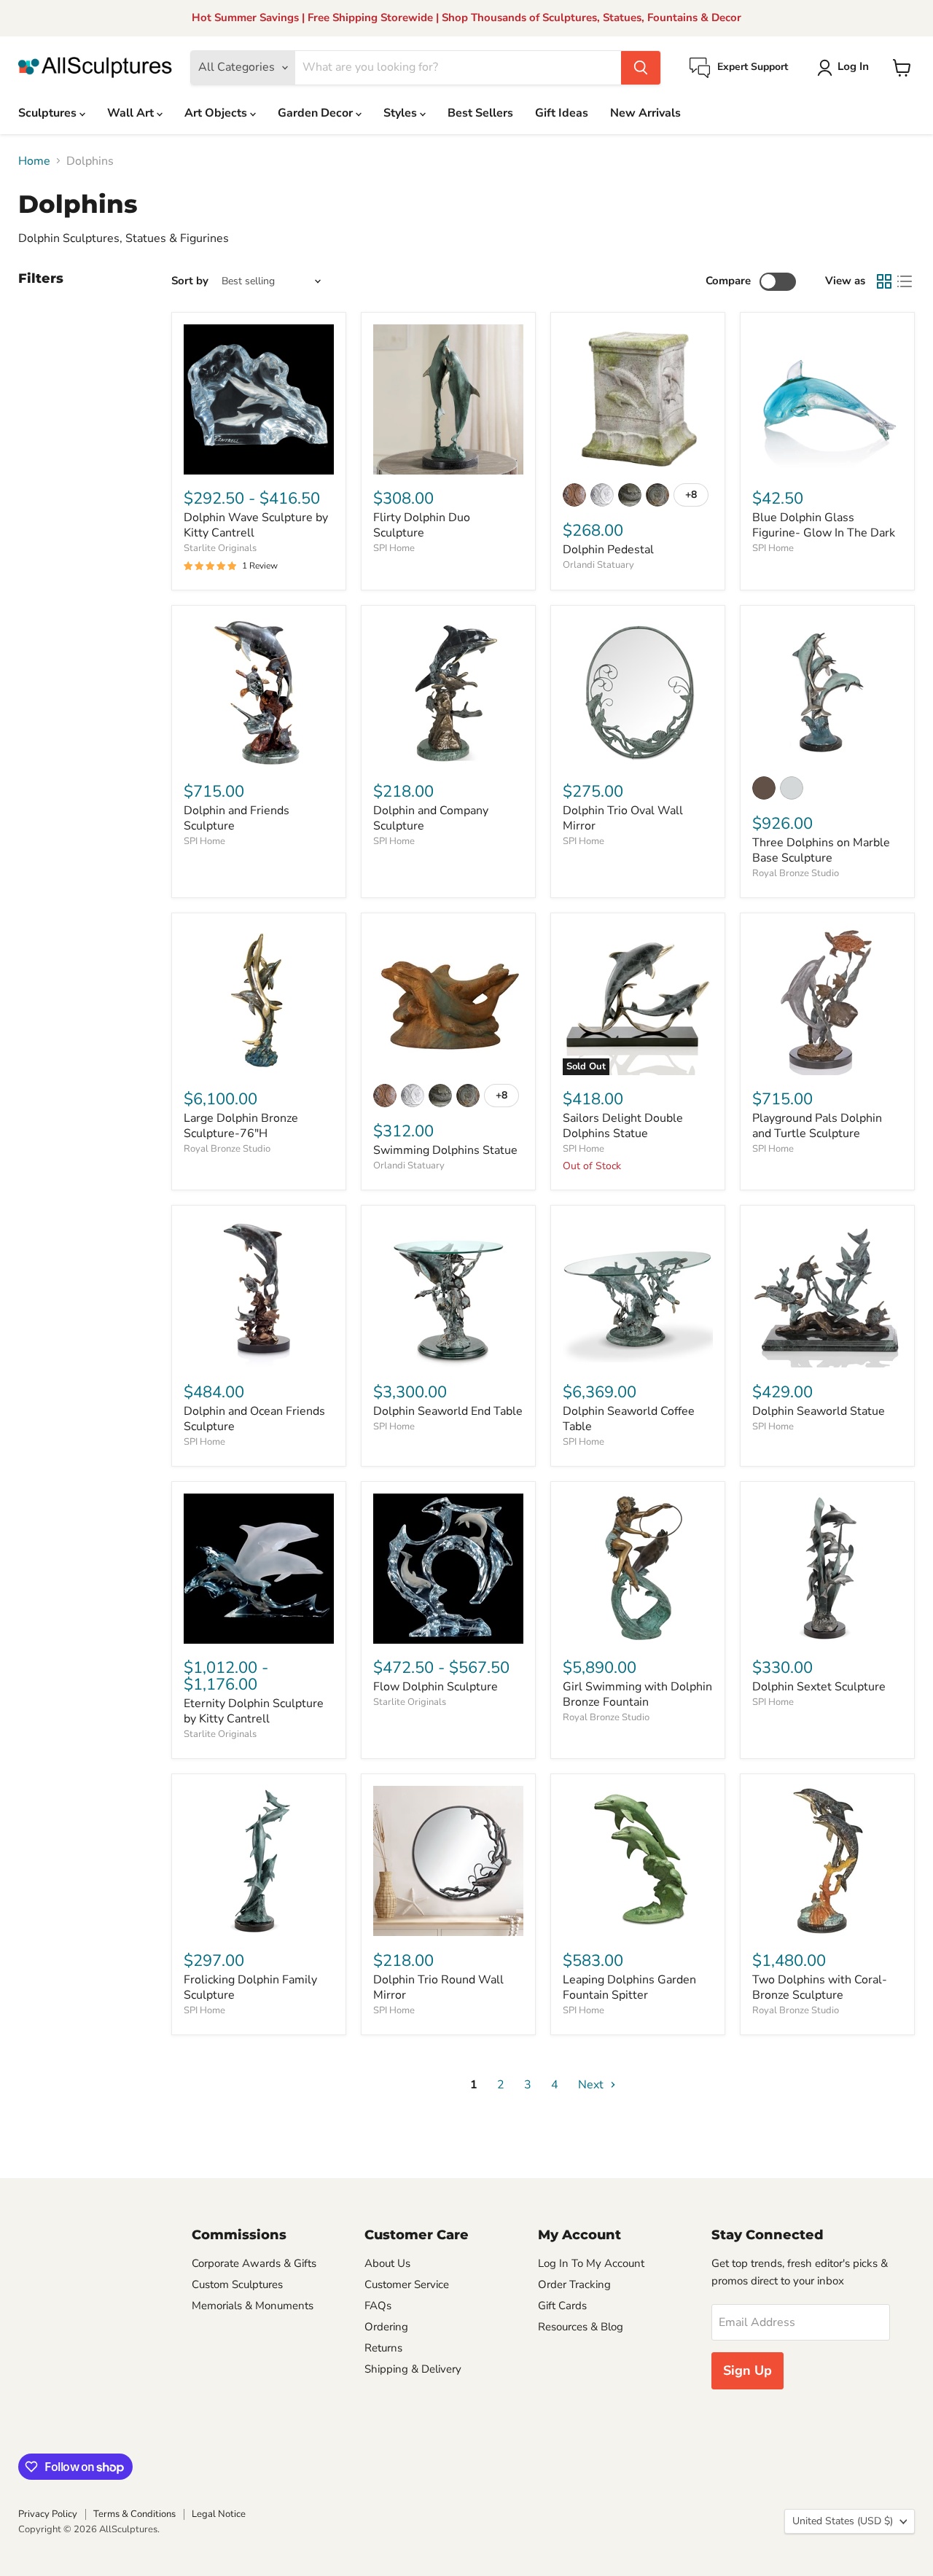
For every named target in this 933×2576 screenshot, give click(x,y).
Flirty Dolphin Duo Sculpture (422, 525)
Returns (383, 2348)
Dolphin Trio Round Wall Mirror (438, 1987)
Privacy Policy (48, 2514)
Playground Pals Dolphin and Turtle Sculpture (817, 1126)
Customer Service (407, 2284)
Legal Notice (219, 2514)
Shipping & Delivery (413, 2369)
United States (843, 2521)
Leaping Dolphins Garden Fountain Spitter (629, 1987)
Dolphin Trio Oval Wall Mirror (623, 818)
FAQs (378, 2306)
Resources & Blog (581, 2327)
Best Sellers (480, 113)
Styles (402, 113)
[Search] (641, 68)
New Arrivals (645, 113)
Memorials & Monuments (253, 2306)
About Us (387, 2263)
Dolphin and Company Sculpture (431, 818)
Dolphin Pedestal (608, 550)
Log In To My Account (591, 2263)
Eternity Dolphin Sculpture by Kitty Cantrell (254, 1711)
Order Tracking (574, 2284)
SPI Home (394, 548)
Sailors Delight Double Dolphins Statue (623, 1126)
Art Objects (217, 113)
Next (592, 2085)
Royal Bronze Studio (796, 873)
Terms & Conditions (134, 2514)
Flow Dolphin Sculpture (436, 1687)
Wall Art (132, 113)
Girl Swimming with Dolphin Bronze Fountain (637, 1694)
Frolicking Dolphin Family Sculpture (250, 1987)
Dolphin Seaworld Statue (819, 1411)
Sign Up (747, 2370)
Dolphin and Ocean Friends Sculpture (254, 1419)
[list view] (905, 281)
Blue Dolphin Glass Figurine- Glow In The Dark (824, 525)
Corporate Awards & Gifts (254, 2263)
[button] (846, 68)
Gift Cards (562, 2306)
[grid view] (884, 281)
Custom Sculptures (237, 2284)
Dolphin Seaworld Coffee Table (629, 1419)
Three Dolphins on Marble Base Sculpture (821, 850)
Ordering (386, 2327)
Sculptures (49, 113)
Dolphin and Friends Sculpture (237, 818)
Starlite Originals (220, 548)
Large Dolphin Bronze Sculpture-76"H (241, 1126)
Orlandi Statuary (598, 565)
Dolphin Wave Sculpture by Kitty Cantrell (256, 525)
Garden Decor (317, 113)
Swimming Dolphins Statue (445, 1150)
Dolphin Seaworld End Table (448, 1411)
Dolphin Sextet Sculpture (819, 1687)
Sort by (190, 281)
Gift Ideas (562, 113)
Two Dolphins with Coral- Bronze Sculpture (820, 1987)
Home (34, 161)
